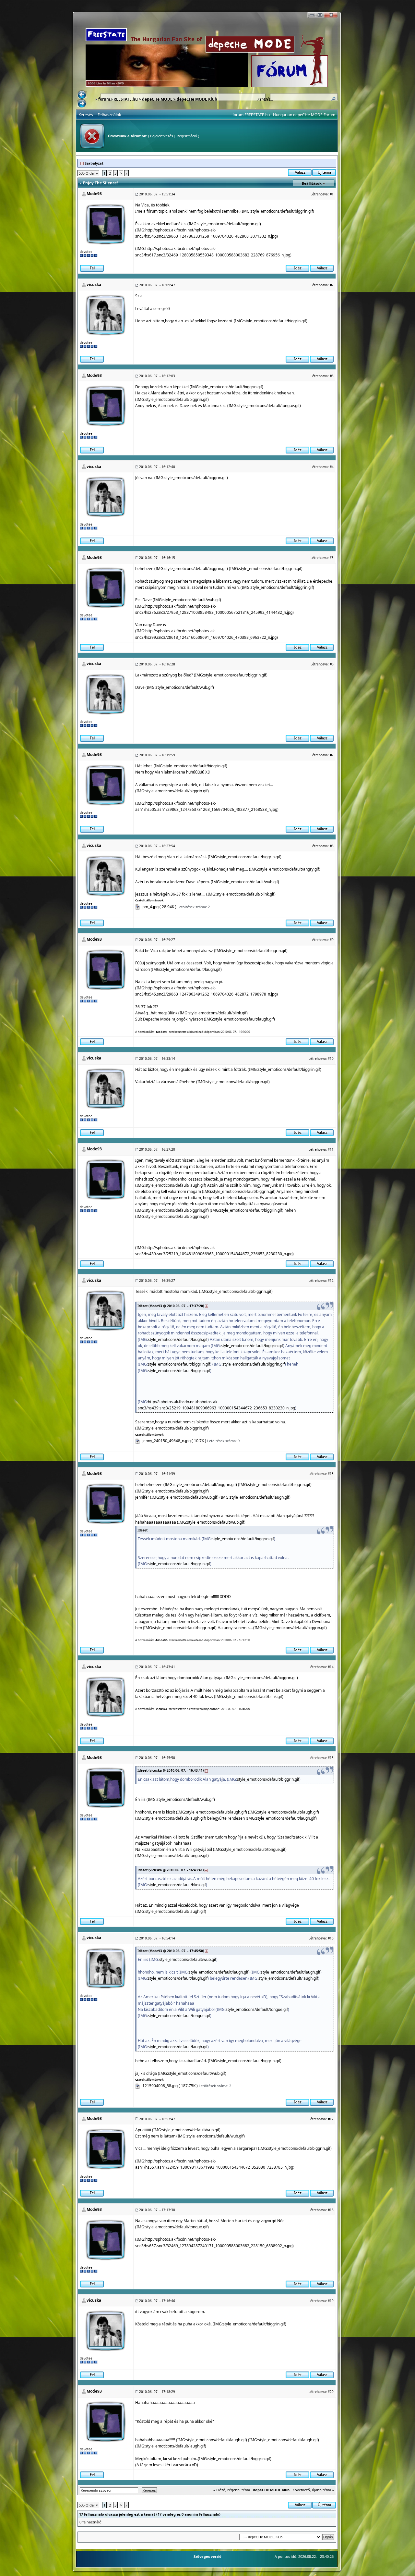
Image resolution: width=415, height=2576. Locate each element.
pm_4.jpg (150, 907)
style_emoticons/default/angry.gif (289, 869)
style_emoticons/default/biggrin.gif (282, 211)
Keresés (86, 115)
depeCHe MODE (157, 99)
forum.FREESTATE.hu (118, 99)
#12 (331, 1281)
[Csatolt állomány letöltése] (138, 907)
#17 (331, 2119)
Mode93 (94, 194)
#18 (331, 2210)
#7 (332, 755)
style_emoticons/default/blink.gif (245, 894)
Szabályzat (94, 163)
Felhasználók (109, 115)
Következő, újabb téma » (313, 2490)
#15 (331, 1758)
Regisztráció (187, 136)
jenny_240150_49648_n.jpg (166, 1441)
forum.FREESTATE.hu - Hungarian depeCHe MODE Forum (284, 115)
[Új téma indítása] (324, 172)
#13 (331, 1474)
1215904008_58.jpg (160, 2086)
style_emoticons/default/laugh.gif (191, 969)
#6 (332, 664)
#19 (331, 2301)
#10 (331, 1059)
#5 (332, 558)
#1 (332, 194)
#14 (331, 1667)
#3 (332, 376)
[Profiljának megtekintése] (106, 223)
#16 (331, 1938)
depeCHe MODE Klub (197, 99)
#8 (332, 846)
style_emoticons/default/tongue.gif (268, 406)
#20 (331, 2392)
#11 (331, 1149)
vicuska (94, 285)
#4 (332, 467)
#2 (332, 285)
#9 (332, 940)
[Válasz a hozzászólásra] (322, 268)
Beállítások (312, 183)
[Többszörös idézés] (297, 268)
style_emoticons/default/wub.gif (191, 600)
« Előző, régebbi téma (232, 2490)
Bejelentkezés (161, 136)
